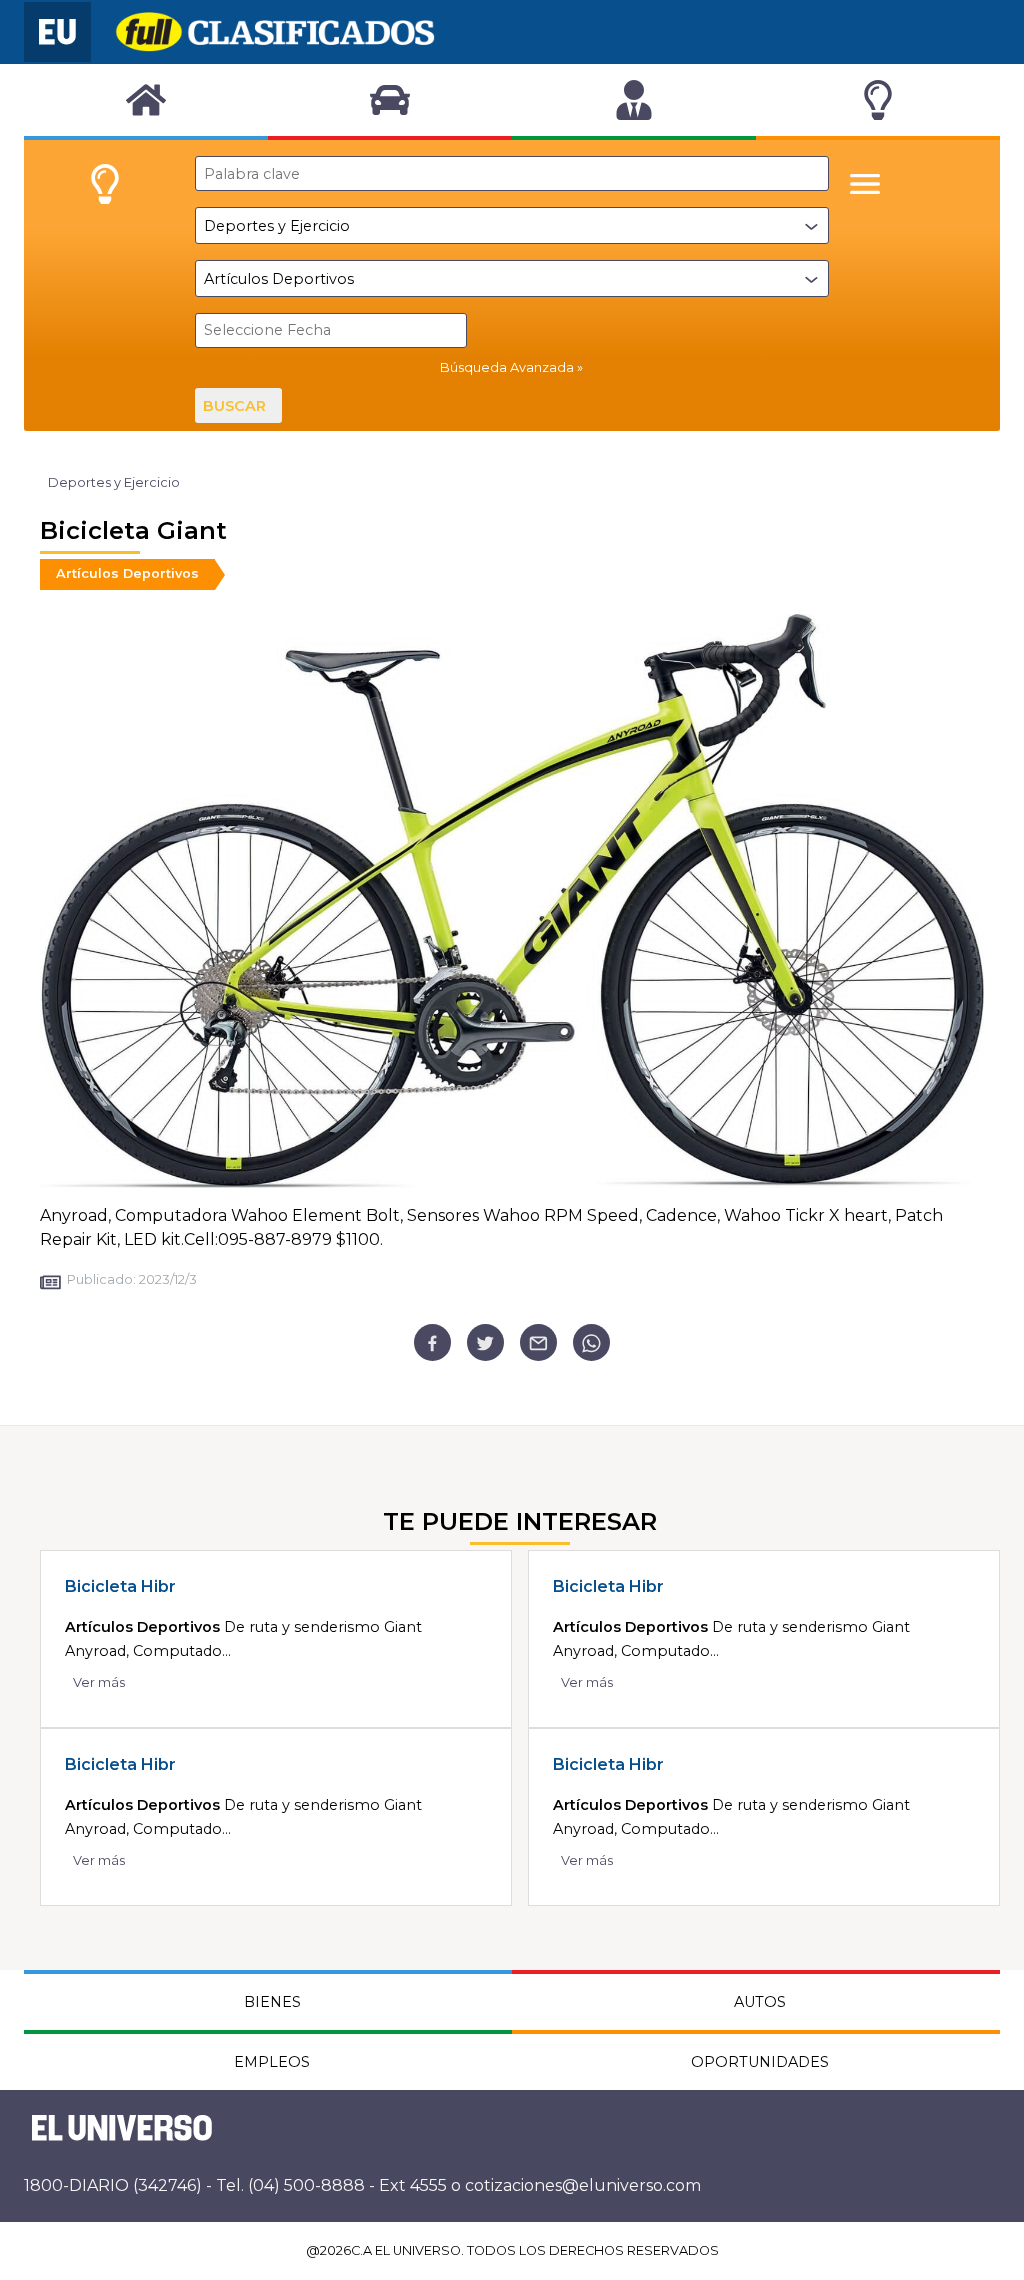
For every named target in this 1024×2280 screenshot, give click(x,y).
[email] (538, 1342)
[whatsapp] (591, 1342)
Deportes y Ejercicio (114, 482)
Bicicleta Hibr (120, 1586)
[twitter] (485, 1342)
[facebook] (432, 1342)
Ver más (99, 1682)
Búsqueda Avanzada (507, 367)
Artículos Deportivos (127, 573)
